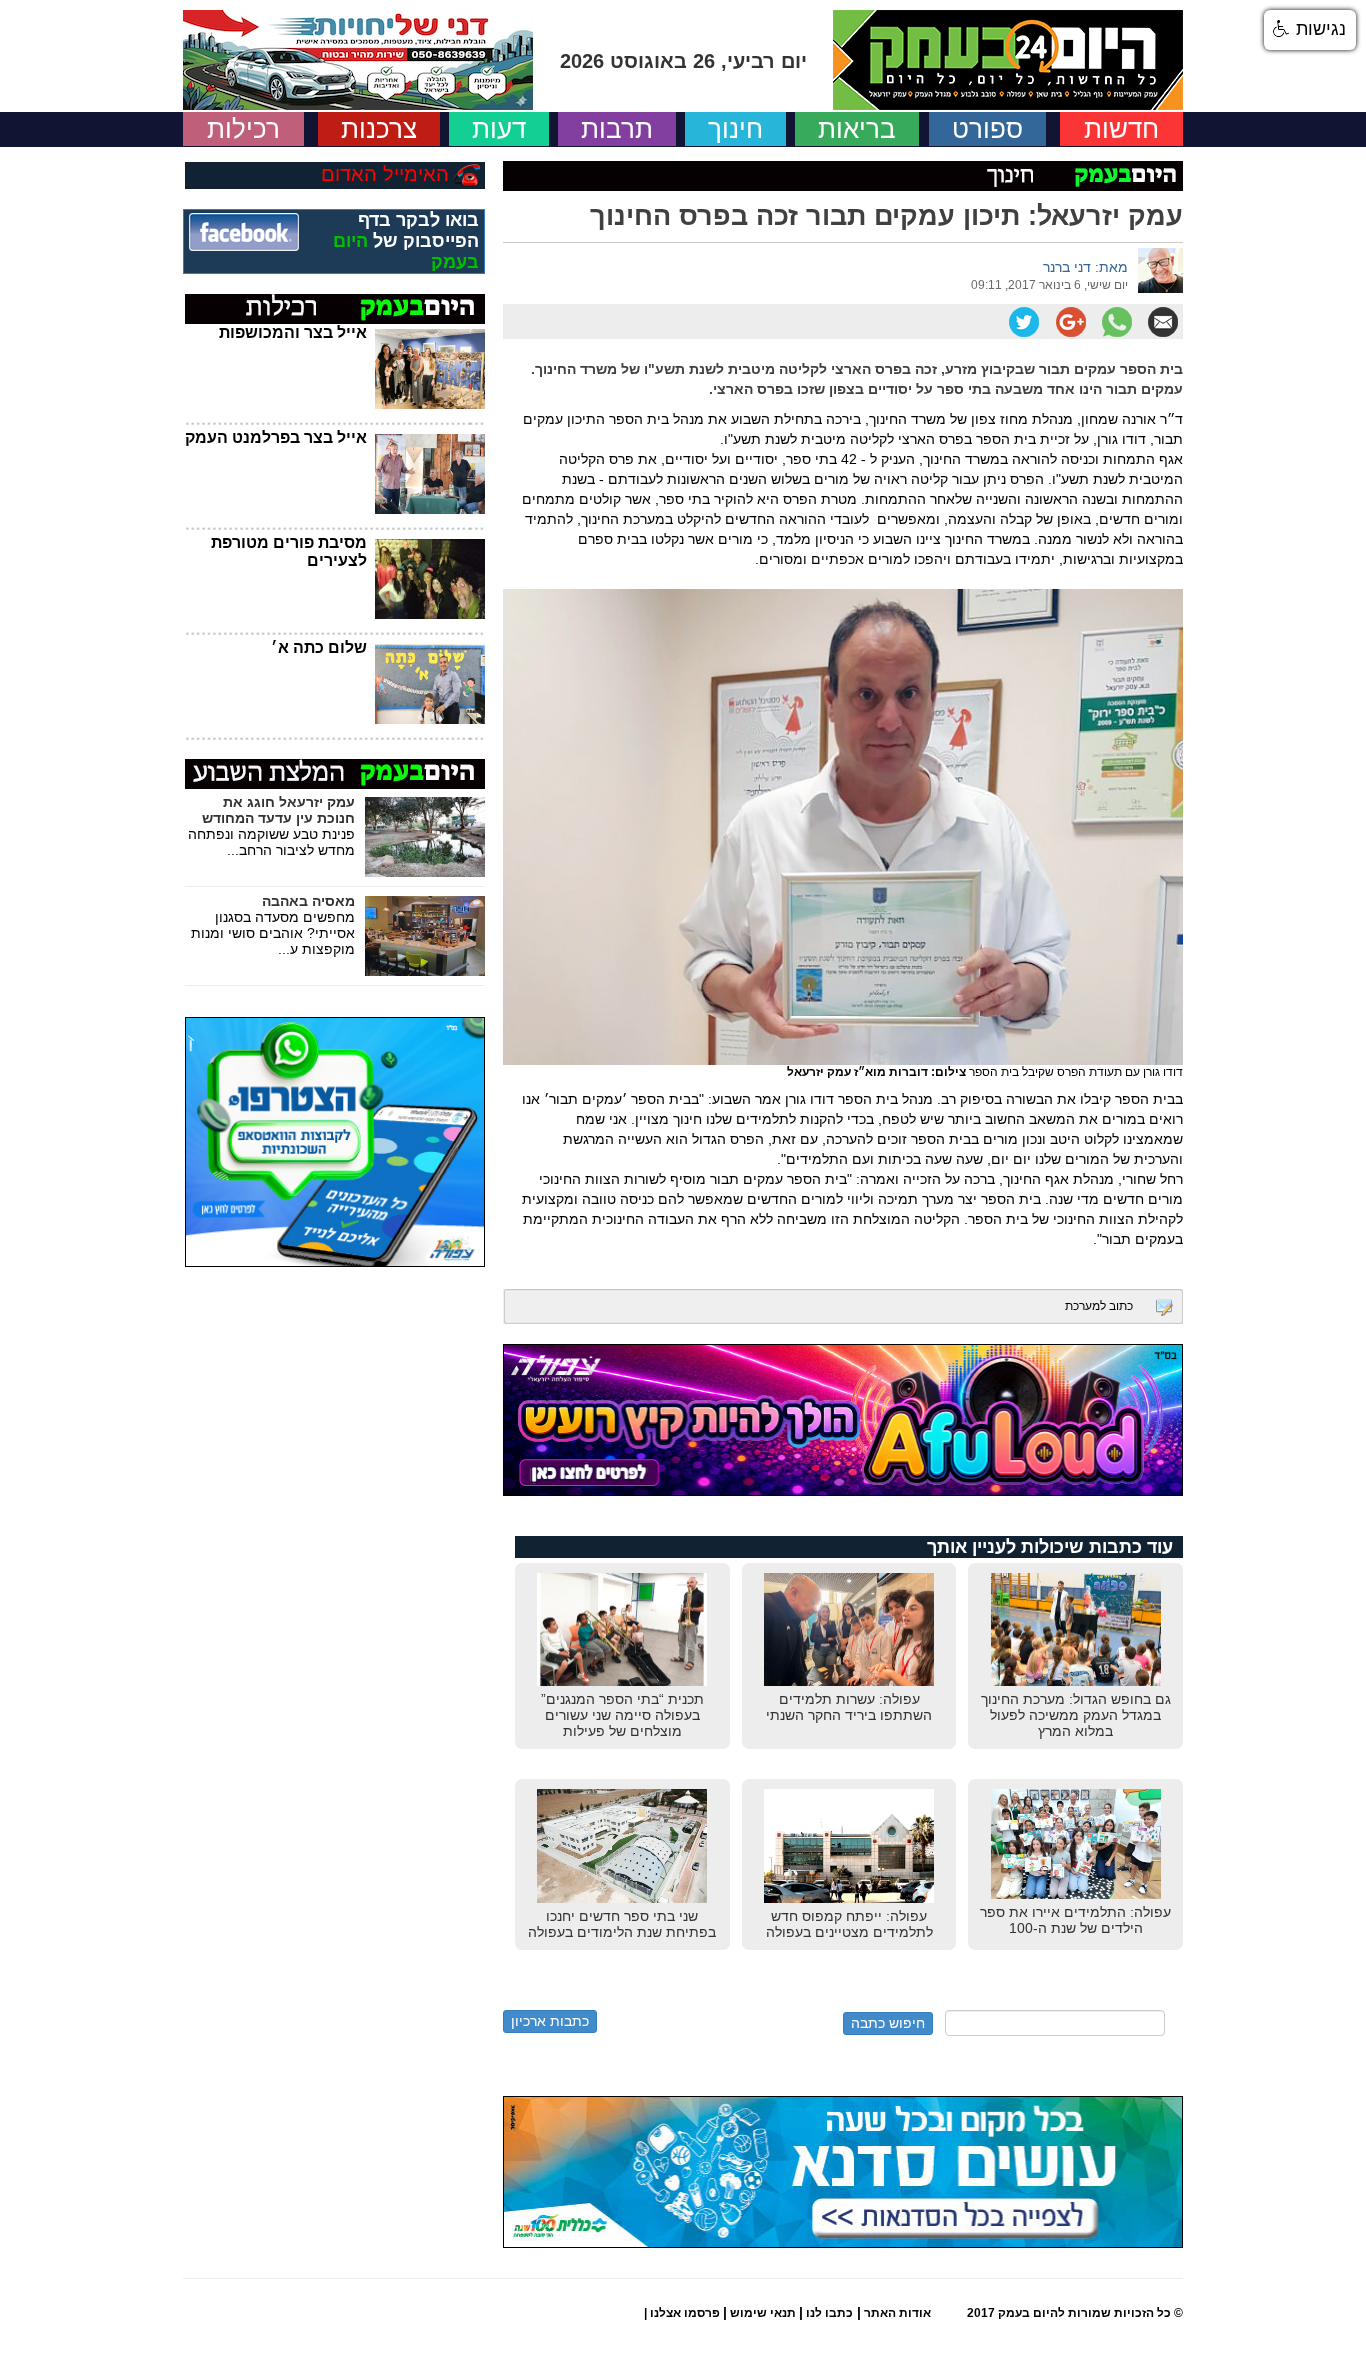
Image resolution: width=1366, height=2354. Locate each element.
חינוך (735, 129)
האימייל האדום (385, 174)
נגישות (1318, 29)
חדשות (1121, 129)
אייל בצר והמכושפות (293, 332)
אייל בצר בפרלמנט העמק (276, 437)
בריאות (857, 129)
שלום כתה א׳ (319, 647)
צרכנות (379, 129)
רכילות (243, 129)
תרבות (617, 129)
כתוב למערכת (1099, 1306)
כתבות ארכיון (550, 2021)
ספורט (987, 129)
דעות (499, 129)
